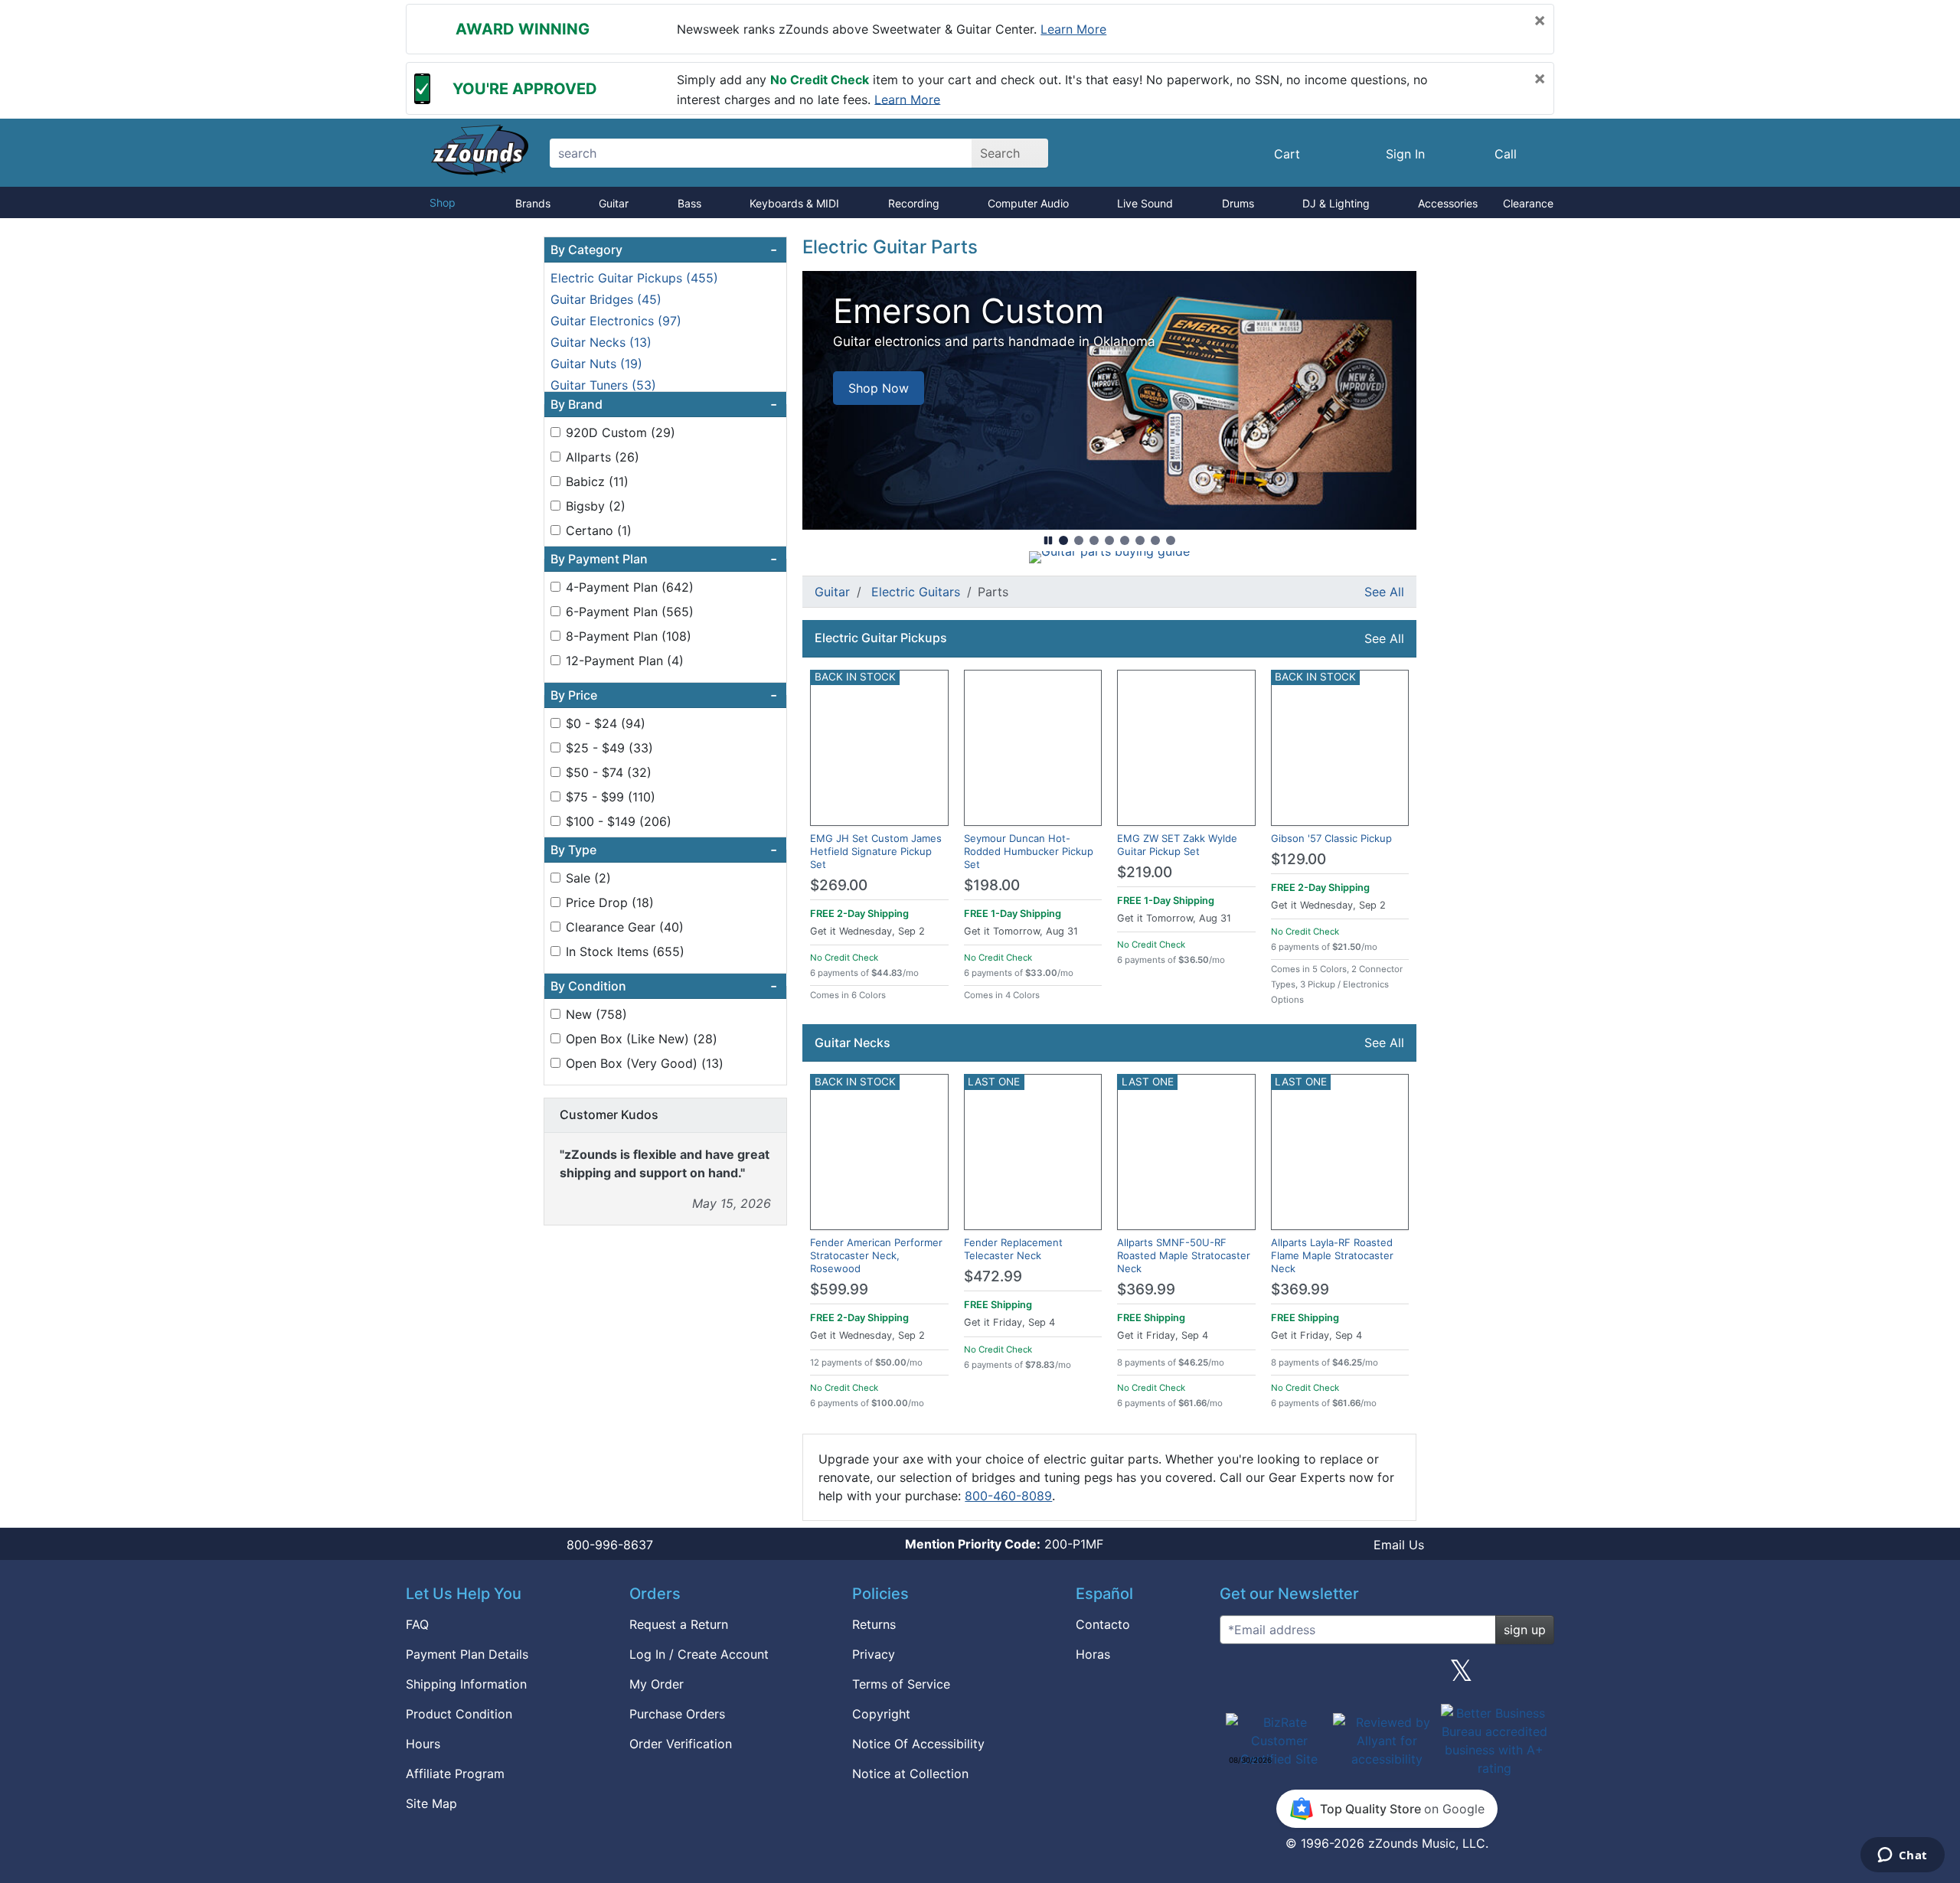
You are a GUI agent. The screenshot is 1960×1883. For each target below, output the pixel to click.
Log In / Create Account (699, 1654)
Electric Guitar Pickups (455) (634, 278)
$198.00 (992, 885)
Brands (533, 203)
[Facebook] (1312, 1676)
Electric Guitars (916, 592)
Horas (1093, 1654)
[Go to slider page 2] (1079, 540)
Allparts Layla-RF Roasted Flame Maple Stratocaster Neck (1332, 1255)
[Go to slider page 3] (1094, 540)
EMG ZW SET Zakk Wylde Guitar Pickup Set (1177, 845)
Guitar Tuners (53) (603, 385)
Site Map (431, 1803)
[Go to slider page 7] (1155, 540)
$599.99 (839, 1289)
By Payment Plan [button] (664, 559)
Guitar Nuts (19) (596, 364)
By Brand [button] (664, 404)
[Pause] (1048, 540)
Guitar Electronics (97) (616, 321)
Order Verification (681, 1744)
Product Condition (459, 1714)
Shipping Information (466, 1684)
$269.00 (839, 885)
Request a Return (679, 1624)
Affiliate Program (455, 1774)
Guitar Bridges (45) (606, 299)
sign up (1525, 1630)
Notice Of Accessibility (918, 1744)
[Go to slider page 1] (1063, 540)
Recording (914, 203)
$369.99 (1146, 1289)
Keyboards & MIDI (794, 203)
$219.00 (1145, 872)
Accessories (1448, 203)
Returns (874, 1624)
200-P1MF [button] (1004, 1544)
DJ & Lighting (1336, 203)
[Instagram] (1387, 1676)
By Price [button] (664, 695)
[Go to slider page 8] (1171, 540)
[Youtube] (1537, 1676)
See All (1384, 592)
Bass (689, 203)
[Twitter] (1461, 1676)
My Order (657, 1684)
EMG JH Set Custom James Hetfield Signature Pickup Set (876, 851)
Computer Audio (1028, 203)
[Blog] (1237, 1676)
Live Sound (1145, 203)
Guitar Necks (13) (601, 342)
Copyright (881, 1714)
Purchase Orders (677, 1714)
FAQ (417, 1624)
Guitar (614, 203)
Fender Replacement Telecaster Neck (1013, 1249)
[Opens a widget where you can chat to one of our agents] (1902, 1856)
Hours (423, 1744)
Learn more (1073, 29)
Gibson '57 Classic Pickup (1331, 838)
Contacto (1103, 1624)
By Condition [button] (664, 986)
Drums (1238, 203)
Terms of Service (901, 1684)
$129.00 (1298, 859)
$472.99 (993, 1276)
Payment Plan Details (467, 1654)
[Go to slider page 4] (1109, 540)
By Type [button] (664, 850)
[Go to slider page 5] (1125, 540)
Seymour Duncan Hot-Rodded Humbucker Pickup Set (1029, 851)
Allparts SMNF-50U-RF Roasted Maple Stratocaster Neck (1184, 1255)
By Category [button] (664, 250)
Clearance (1528, 203)
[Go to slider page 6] (1140, 540)
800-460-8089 (1008, 1496)
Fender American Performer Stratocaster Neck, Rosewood (876, 1255)
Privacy (874, 1654)
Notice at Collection (910, 1774)
